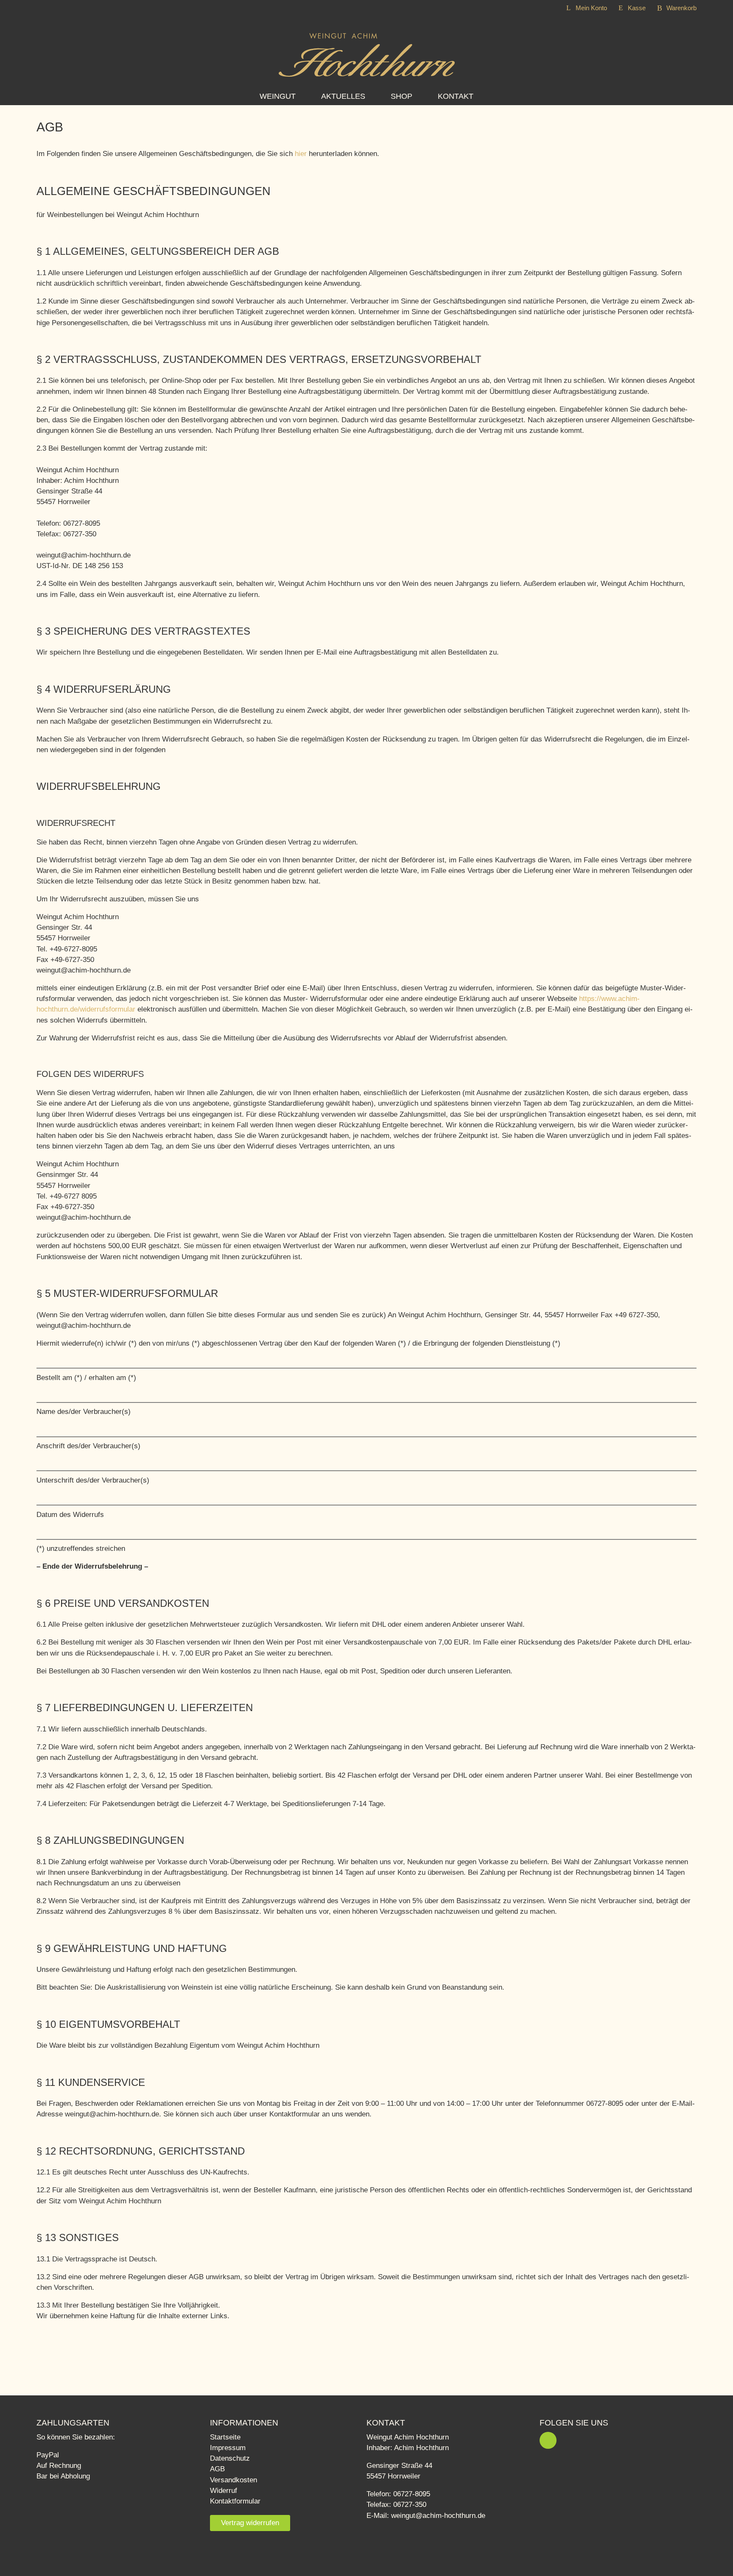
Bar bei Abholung (63, 2476)
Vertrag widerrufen (250, 2523)
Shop (401, 96)
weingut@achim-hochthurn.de (438, 2516)
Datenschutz (230, 2458)
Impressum (228, 2448)
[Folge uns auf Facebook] (548, 2440)
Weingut (278, 96)
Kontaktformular (235, 2501)
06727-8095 (412, 2494)
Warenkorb (681, 8)
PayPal (48, 2455)
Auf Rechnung (59, 2466)
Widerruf (224, 2491)
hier (301, 154)
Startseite (225, 2437)
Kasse (637, 8)
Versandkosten (234, 2480)
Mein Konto (591, 8)
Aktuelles (343, 96)
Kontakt (456, 96)
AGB (217, 2469)
